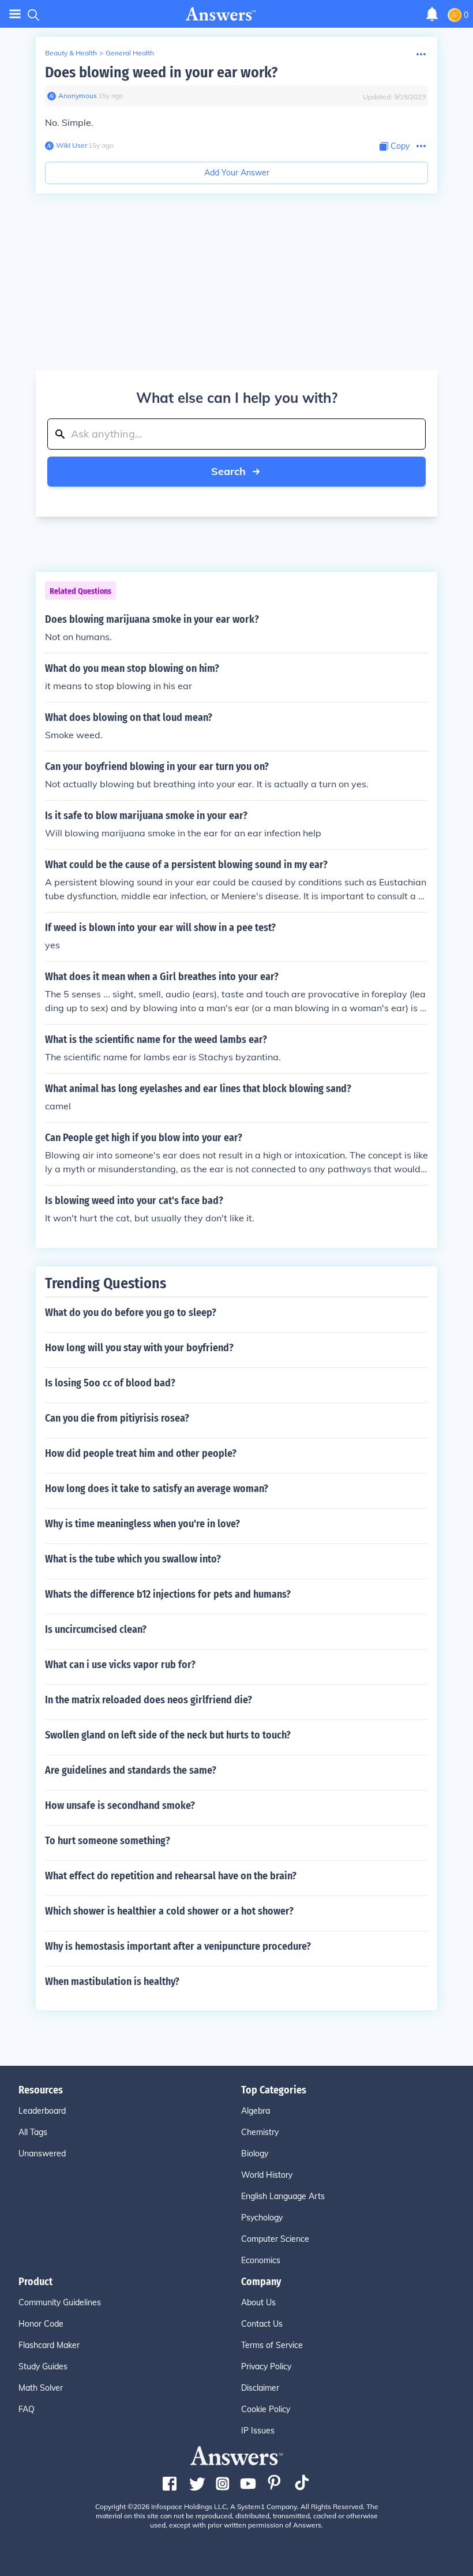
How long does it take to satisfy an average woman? (157, 1489)
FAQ (27, 2409)
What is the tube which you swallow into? (133, 1559)
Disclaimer (260, 2388)
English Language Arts (283, 2196)
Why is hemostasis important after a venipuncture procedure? (178, 1946)
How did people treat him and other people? (141, 1453)
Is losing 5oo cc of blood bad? (110, 1383)
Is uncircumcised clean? (96, 1629)
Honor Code (41, 2324)
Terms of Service (272, 2345)
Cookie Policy (266, 2409)
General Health (130, 53)
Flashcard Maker (49, 2345)
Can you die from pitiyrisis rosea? (117, 1418)
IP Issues (258, 2431)
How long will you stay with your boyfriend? (139, 1348)
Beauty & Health (71, 53)
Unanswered (42, 2153)
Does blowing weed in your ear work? (161, 72)
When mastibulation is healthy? (112, 1981)
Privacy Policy (266, 2366)
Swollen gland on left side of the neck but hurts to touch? (168, 1735)
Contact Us (262, 2324)
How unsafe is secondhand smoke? (120, 1805)
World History (267, 2175)
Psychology (262, 2218)
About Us (258, 2302)
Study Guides (43, 2366)
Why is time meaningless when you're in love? (142, 1524)
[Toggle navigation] (15, 14)
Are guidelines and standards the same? (131, 1770)
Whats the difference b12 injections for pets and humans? (168, 1594)
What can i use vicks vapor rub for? (120, 1665)
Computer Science (275, 2239)
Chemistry (260, 2132)
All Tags (33, 2132)
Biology (255, 2153)
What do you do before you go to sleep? (131, 1313)
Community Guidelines (60, 2302)
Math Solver (41, 2388)
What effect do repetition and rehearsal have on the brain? (171, 1876)
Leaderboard (42, 2111)
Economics (261, 2260)
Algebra (256, 2111)
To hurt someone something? (108, 1841)
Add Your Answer (237, 173)
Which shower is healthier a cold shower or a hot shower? (169, 1911)
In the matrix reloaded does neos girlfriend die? (149, 1700)
